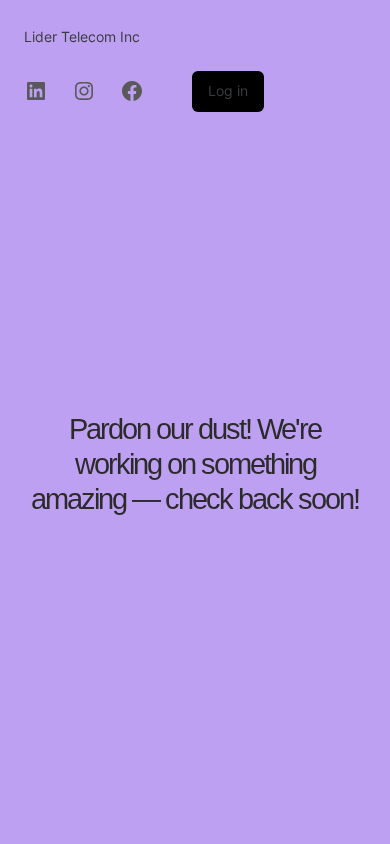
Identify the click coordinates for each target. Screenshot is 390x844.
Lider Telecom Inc (82, 36)
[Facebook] (132, 91)
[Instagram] (84, 91)
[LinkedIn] (36, 91)
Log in (228, 90)
